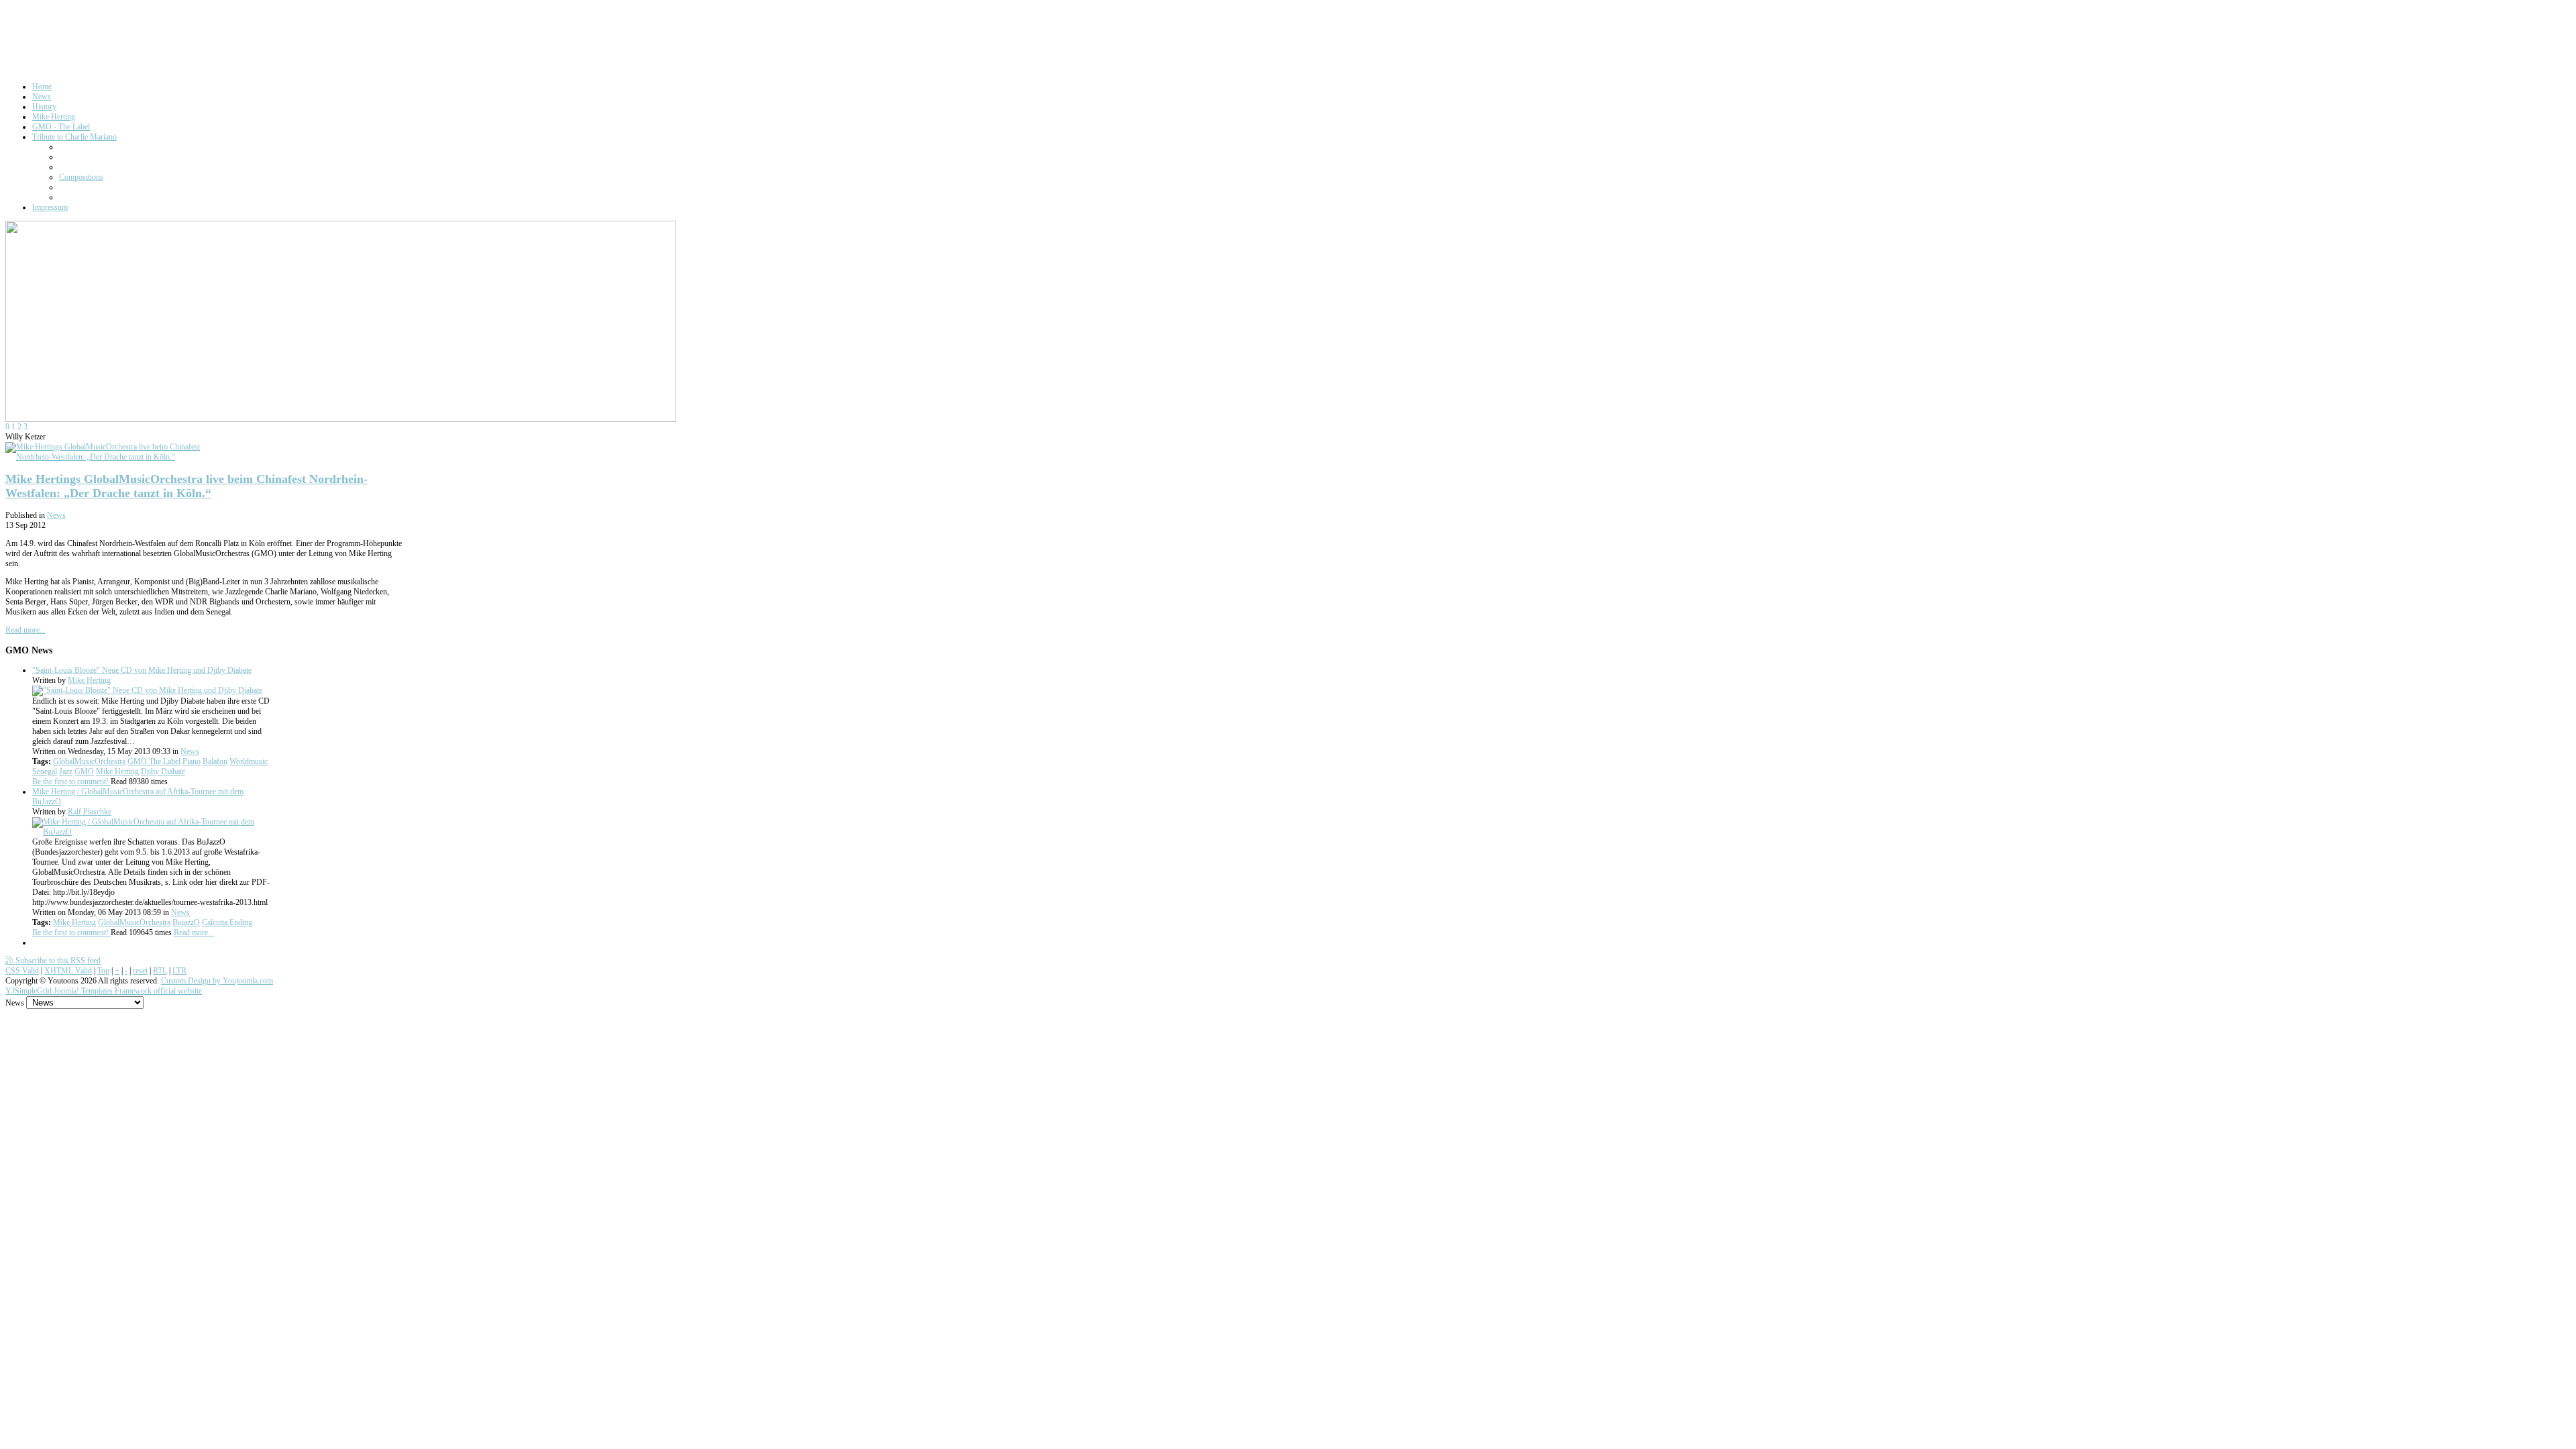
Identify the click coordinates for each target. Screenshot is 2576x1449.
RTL (160, 971)
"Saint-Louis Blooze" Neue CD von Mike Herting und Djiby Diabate (142, 670)
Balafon (215, 761)
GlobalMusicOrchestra (89, 761)
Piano (192, 761)
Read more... (25, 630)
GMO (84, 771)
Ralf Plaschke (90, 812)
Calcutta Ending (227, 922)
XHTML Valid (68, 971)
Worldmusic (249, 761)
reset (140, 971)
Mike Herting (89, 680)
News (56, 515)
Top (103, 971)
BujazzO (186, 922)
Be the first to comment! (71, 782)
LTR (179, 971)
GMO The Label (154, 761)
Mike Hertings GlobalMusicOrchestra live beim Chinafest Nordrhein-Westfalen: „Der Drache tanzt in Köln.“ (186, 486)
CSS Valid (22, 971)
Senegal (45, 771)
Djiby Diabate (163, 771)
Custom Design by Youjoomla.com (217, 981)
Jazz (66, 771)
